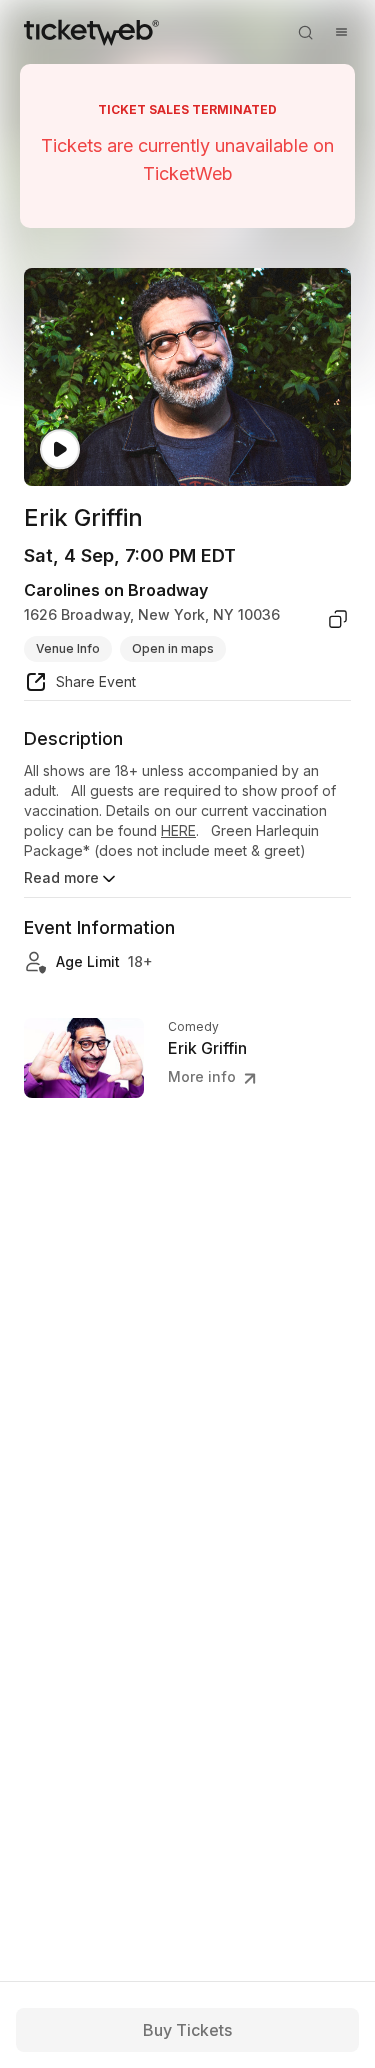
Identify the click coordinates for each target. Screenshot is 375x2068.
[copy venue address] (338, 619)
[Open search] (305, 32)
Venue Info (68, 648)
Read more (61, 877)
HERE (178, 830)
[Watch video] (60, 449)
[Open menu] (341, 32)
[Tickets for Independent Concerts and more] (91, 32)
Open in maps (173, 648)
